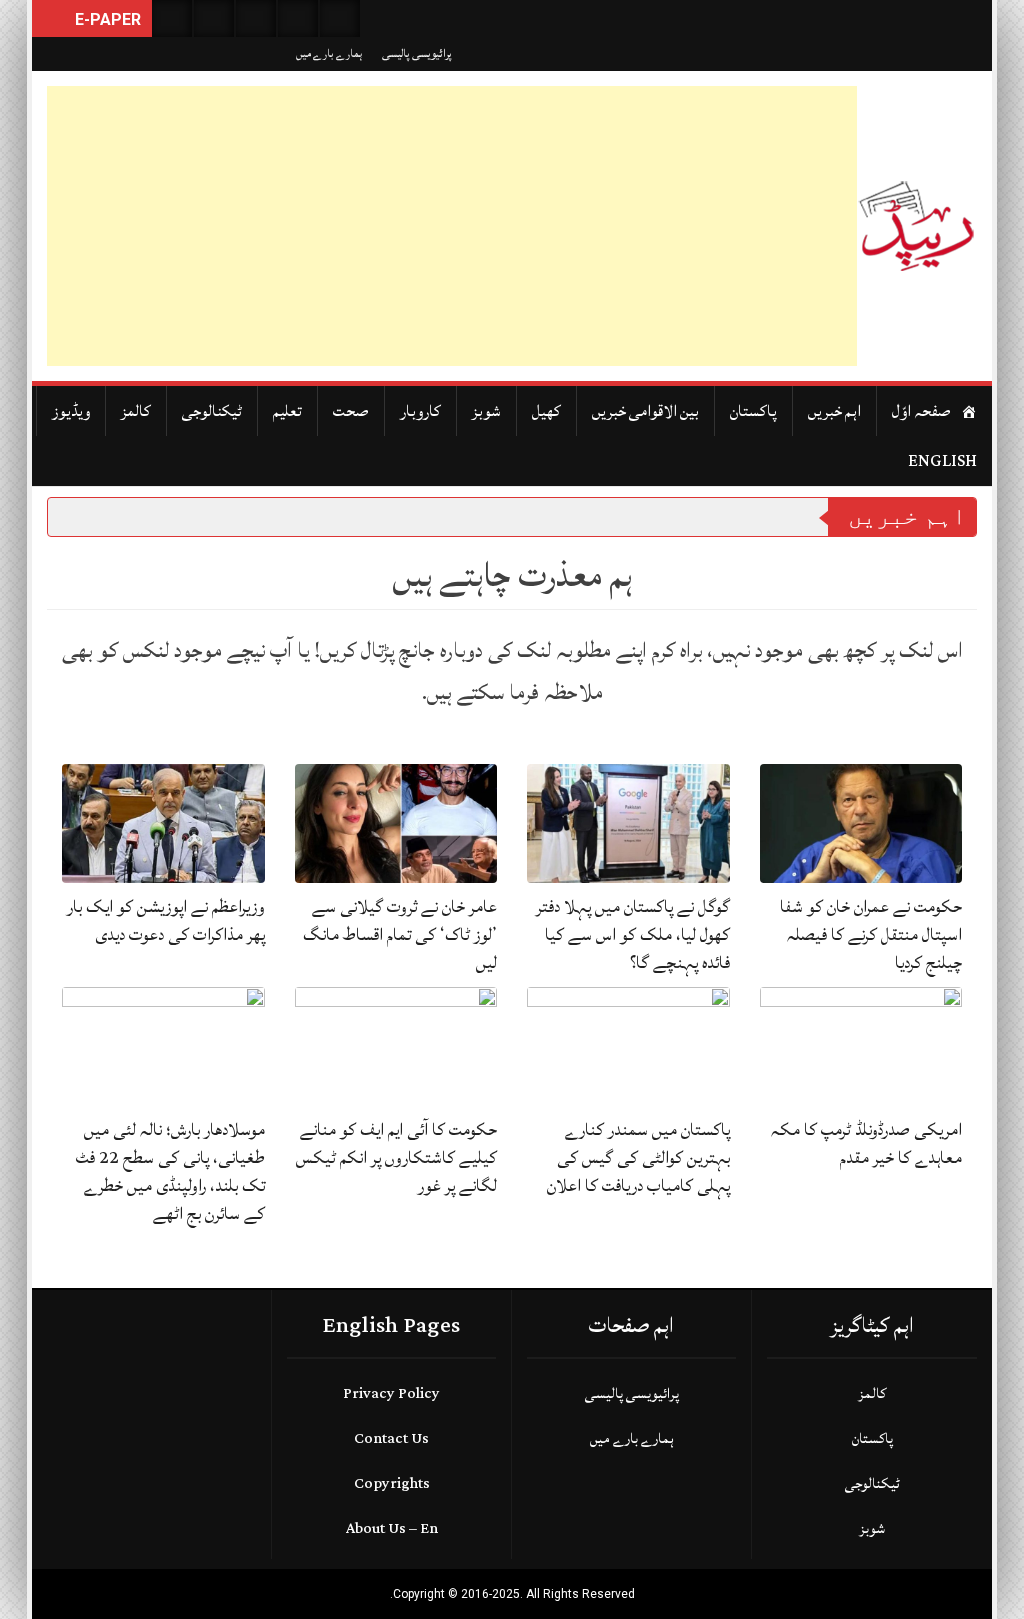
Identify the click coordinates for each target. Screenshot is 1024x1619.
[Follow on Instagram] (340, 18)
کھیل (546, 411)
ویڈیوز (71, 411)
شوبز (486, 411)
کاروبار (420, 411)
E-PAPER (106, 19)
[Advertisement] (452, 226)
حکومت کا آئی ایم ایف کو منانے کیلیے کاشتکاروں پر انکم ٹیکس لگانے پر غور (396, 1157)
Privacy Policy (391, 1393)
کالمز (136, 411)
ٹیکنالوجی (212, 411)
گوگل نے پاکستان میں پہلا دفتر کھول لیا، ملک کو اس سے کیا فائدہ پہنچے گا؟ (633, 934)
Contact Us (391, 1438)
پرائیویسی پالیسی (417, 53)
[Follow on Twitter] (256, 18)
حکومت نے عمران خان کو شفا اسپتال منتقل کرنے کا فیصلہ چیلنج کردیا (871, 934)
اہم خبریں (834, 411)
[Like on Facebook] (214, 18)
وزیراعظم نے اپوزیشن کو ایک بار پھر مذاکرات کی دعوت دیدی (166, 920)
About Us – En (392, 1528)
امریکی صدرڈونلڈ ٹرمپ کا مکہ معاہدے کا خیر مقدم (866, 1143)
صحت (351, 411)
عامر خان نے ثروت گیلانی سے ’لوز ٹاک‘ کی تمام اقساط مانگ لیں (400, 934)
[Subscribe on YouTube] (298, 18)
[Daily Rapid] (917, 226)
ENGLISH (942, 461)
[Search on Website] (172, 18)
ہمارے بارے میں (329, 53)
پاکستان (753, 411)
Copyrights (392, 1483)
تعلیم (287, 411)
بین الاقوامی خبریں (645, 411)
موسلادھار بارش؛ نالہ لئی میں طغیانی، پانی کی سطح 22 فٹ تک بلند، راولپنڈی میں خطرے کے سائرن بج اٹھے (170, 1171)
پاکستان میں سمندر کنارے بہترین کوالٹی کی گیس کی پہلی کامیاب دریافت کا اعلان (638, 1157)
